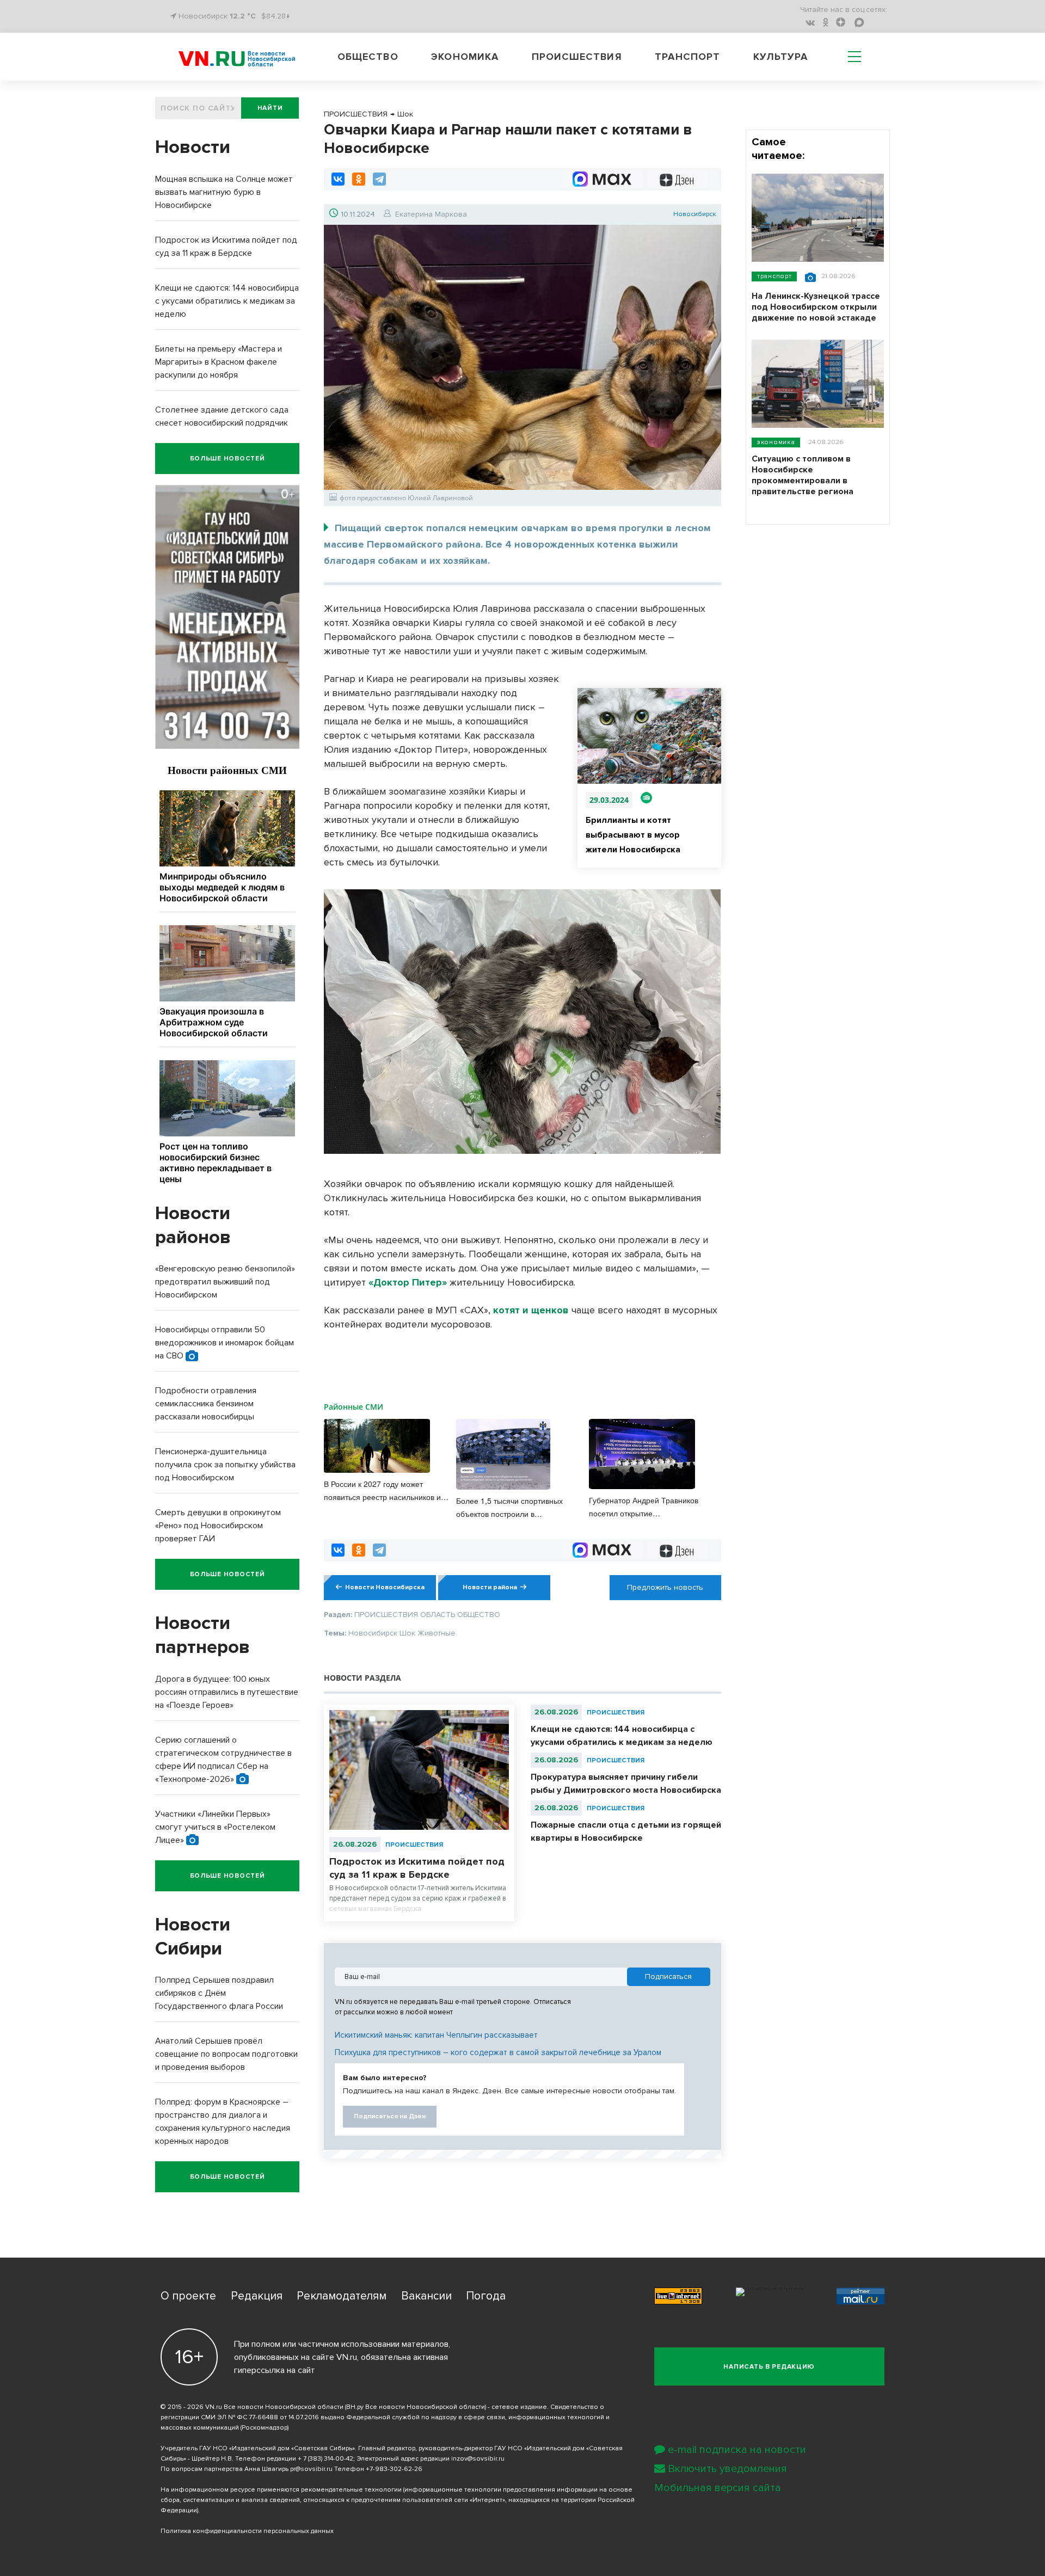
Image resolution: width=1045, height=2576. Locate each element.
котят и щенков (531, 1310)
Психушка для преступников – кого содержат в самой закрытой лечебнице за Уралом (498, 2052)
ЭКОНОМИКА (776, 442)
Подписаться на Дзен (390, 2116)
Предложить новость (665, 1587)
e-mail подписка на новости (737, 2450)
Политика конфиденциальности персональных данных (247, 2531)
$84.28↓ (276, 16)
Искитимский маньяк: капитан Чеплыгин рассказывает (436, 2035)
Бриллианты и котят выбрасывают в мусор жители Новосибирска (633, 835)
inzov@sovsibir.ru (478, 2459)
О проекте (188, 2296)
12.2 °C (243, 16)
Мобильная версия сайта (718, 2488)
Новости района (490, 1587)
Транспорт (687, 57)
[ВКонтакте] (338, 179)
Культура (781, 57)
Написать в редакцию (769, 2367)
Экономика (465, 57)
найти (270, 108)
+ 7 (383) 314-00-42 (325, 2459)
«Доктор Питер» (408, 1282)
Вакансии (426, 2296)
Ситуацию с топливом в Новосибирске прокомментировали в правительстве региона (803, 475)
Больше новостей (228, 459)
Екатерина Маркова (431, 214)
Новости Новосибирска (385, 1587)
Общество (368, 57)
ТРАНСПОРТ (774, 276)
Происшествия (577, 57)
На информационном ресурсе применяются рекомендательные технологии (281, 2490)
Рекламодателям (342, 2296)
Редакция (257, 2296)
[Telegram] (379, 179)
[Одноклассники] (359, 179)
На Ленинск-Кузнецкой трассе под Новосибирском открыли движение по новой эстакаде (816, 307)
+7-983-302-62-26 (394, 2469)
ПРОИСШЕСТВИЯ (414, 1845)
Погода (486, 2296)
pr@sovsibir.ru (311, 2469)
